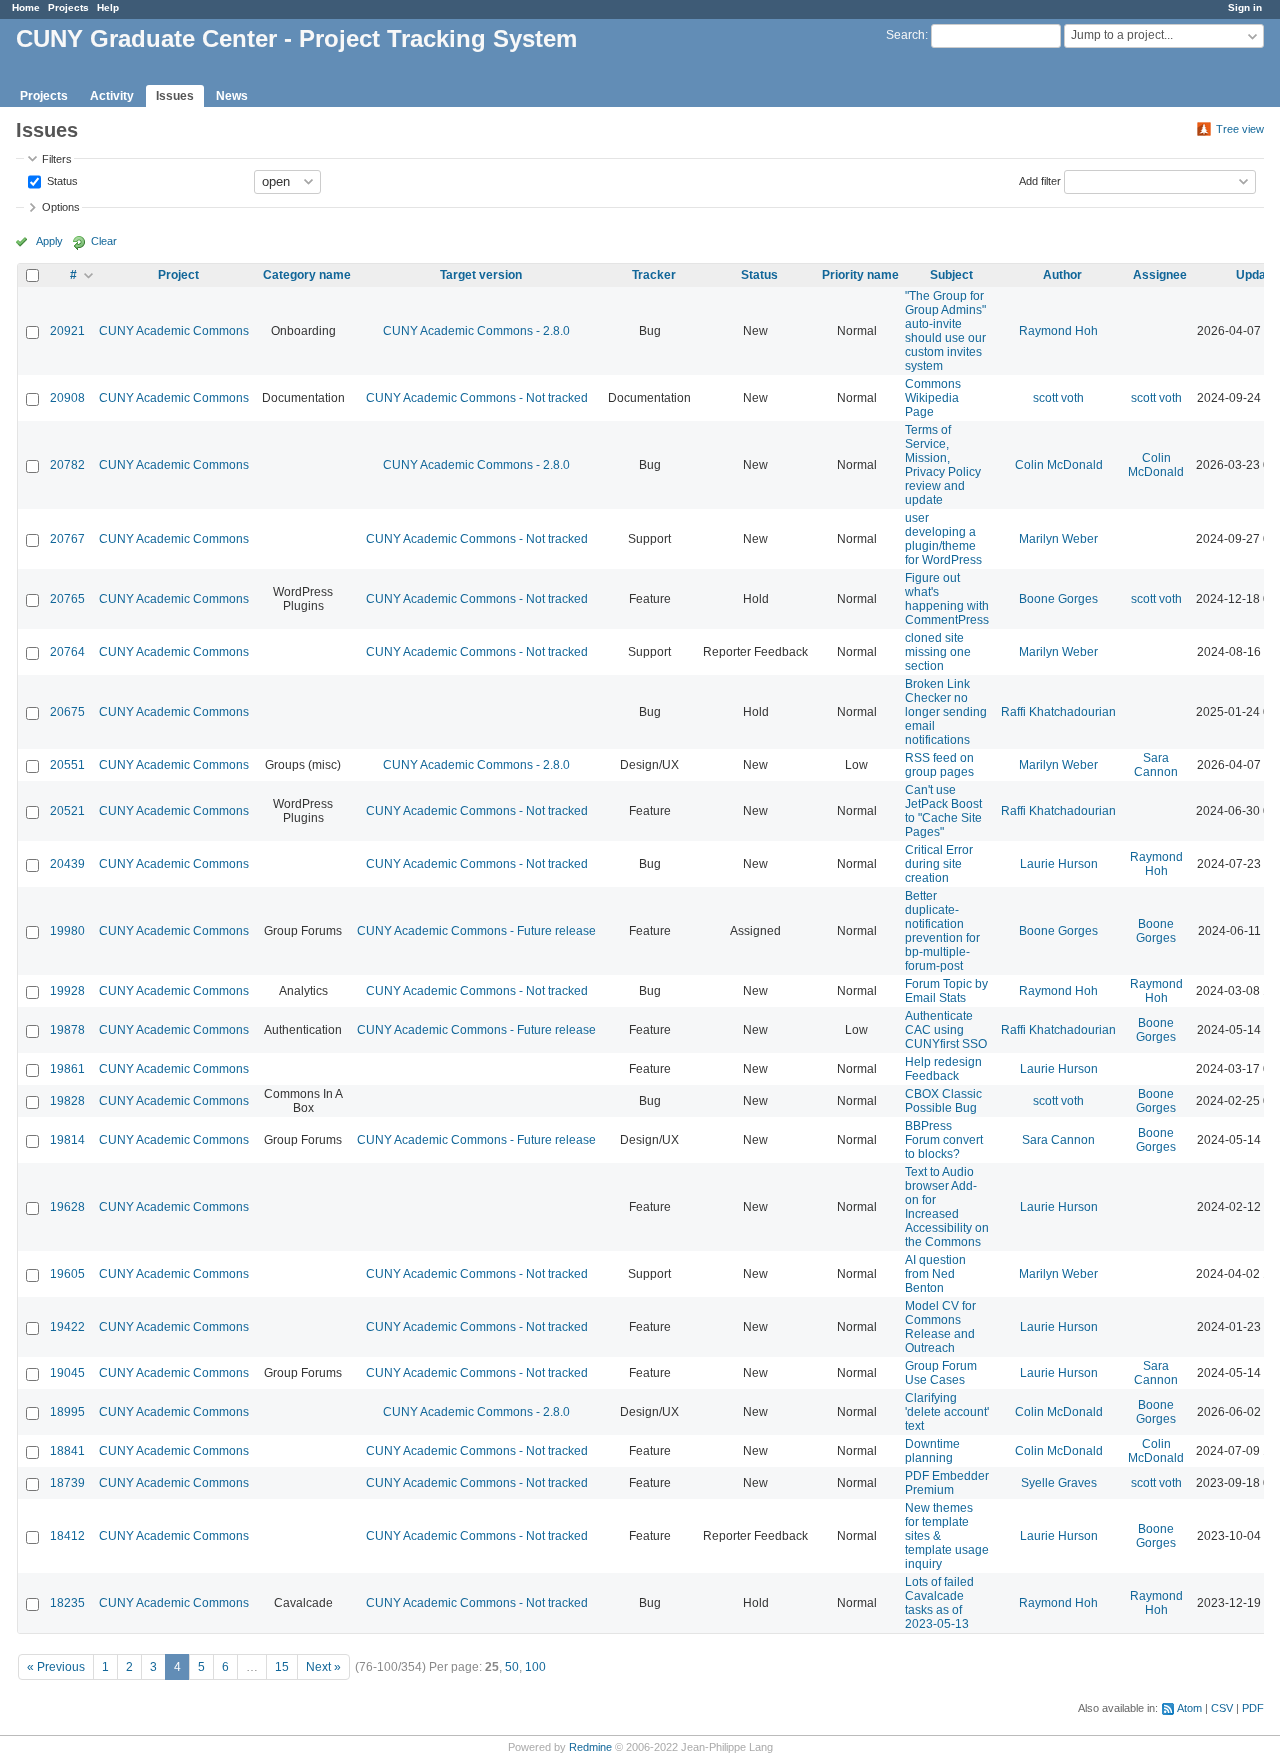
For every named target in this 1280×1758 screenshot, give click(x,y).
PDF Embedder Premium (947, 1483)
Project (178, 275)
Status (61, 180)
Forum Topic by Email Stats (946, 991)
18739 (67, 1483)
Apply (49, 241)
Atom (1189, 1708)
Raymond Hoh (1058, 331)
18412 (67, 1536)
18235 (67, 1603)
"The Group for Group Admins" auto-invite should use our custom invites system (945, 331)
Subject (951, 275)
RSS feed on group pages (939, 765)
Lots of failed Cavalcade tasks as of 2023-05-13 (939, 1603)
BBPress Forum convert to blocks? (944, 1140)
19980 (67, 931)
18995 (67, 1412)
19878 (67, 1030)
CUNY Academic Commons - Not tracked (477, 398)
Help (108, 7)
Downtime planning (932, 1451)
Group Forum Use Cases (941, 1373)
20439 (67, 864)
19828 (67, 1101)
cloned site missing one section (938, 652)
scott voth (1058, 398)
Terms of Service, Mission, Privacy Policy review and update (943, 465)
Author (1062, 275)
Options (61, 207)
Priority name (860, 275)
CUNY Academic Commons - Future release (476, 931)
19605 (67, 1274)
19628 (67, 1207)
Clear (104, 241)
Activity (112, 96)
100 (535, 1667)
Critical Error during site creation (939, 864)
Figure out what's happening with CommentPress (947, 599)
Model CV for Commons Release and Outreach (940, 1327)
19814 (67, 1140)
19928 (67, 991)
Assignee (1160, 275)
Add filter (1040, 180)
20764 (67, 652)
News (232, 96)
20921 (67, 331)
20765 (67, 599)
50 (512, 1667)
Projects (68, 7)
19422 (67, 1327)
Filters (57, 159)
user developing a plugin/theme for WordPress (943, 539)
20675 (67, 712)
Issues (175, 96)
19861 (67, 1069)
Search (905, 35)
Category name (307, 275)
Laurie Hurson (1059, 864)
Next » (323, 1667)
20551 (67, 765)
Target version (481, 275)
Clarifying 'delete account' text (947, 1412)
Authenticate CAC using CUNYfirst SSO (946, 1030)
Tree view (1240, 129)
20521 (67, 811)
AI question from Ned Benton (935, 1274)
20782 (67, 465)
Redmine (590, 1747)
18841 (67, 1451)
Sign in (1245, 7)
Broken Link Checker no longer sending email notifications (946, 712)
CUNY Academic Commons (174, 331)
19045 (67, 1373)
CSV (1222, 1708)
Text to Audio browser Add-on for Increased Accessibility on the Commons (947, 1207)
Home (26, 7)
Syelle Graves (1059, 1483)
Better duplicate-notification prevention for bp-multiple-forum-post (942, 931)
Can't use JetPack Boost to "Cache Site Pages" (943, 811)
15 (282, 1667)
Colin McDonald (1059, 465)
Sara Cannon (1156, 765)
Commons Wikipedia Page (933, 398)
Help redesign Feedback (943, 1069)
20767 (67, 539)
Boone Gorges (1058, 599)
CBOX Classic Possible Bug (943, 1101)
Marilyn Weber (1058, 539)
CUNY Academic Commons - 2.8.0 (476, 331)
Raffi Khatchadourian (1058, 712)
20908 (67, 398)
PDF (1253, 1708)
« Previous (56, 1667)
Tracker (654, 275)
